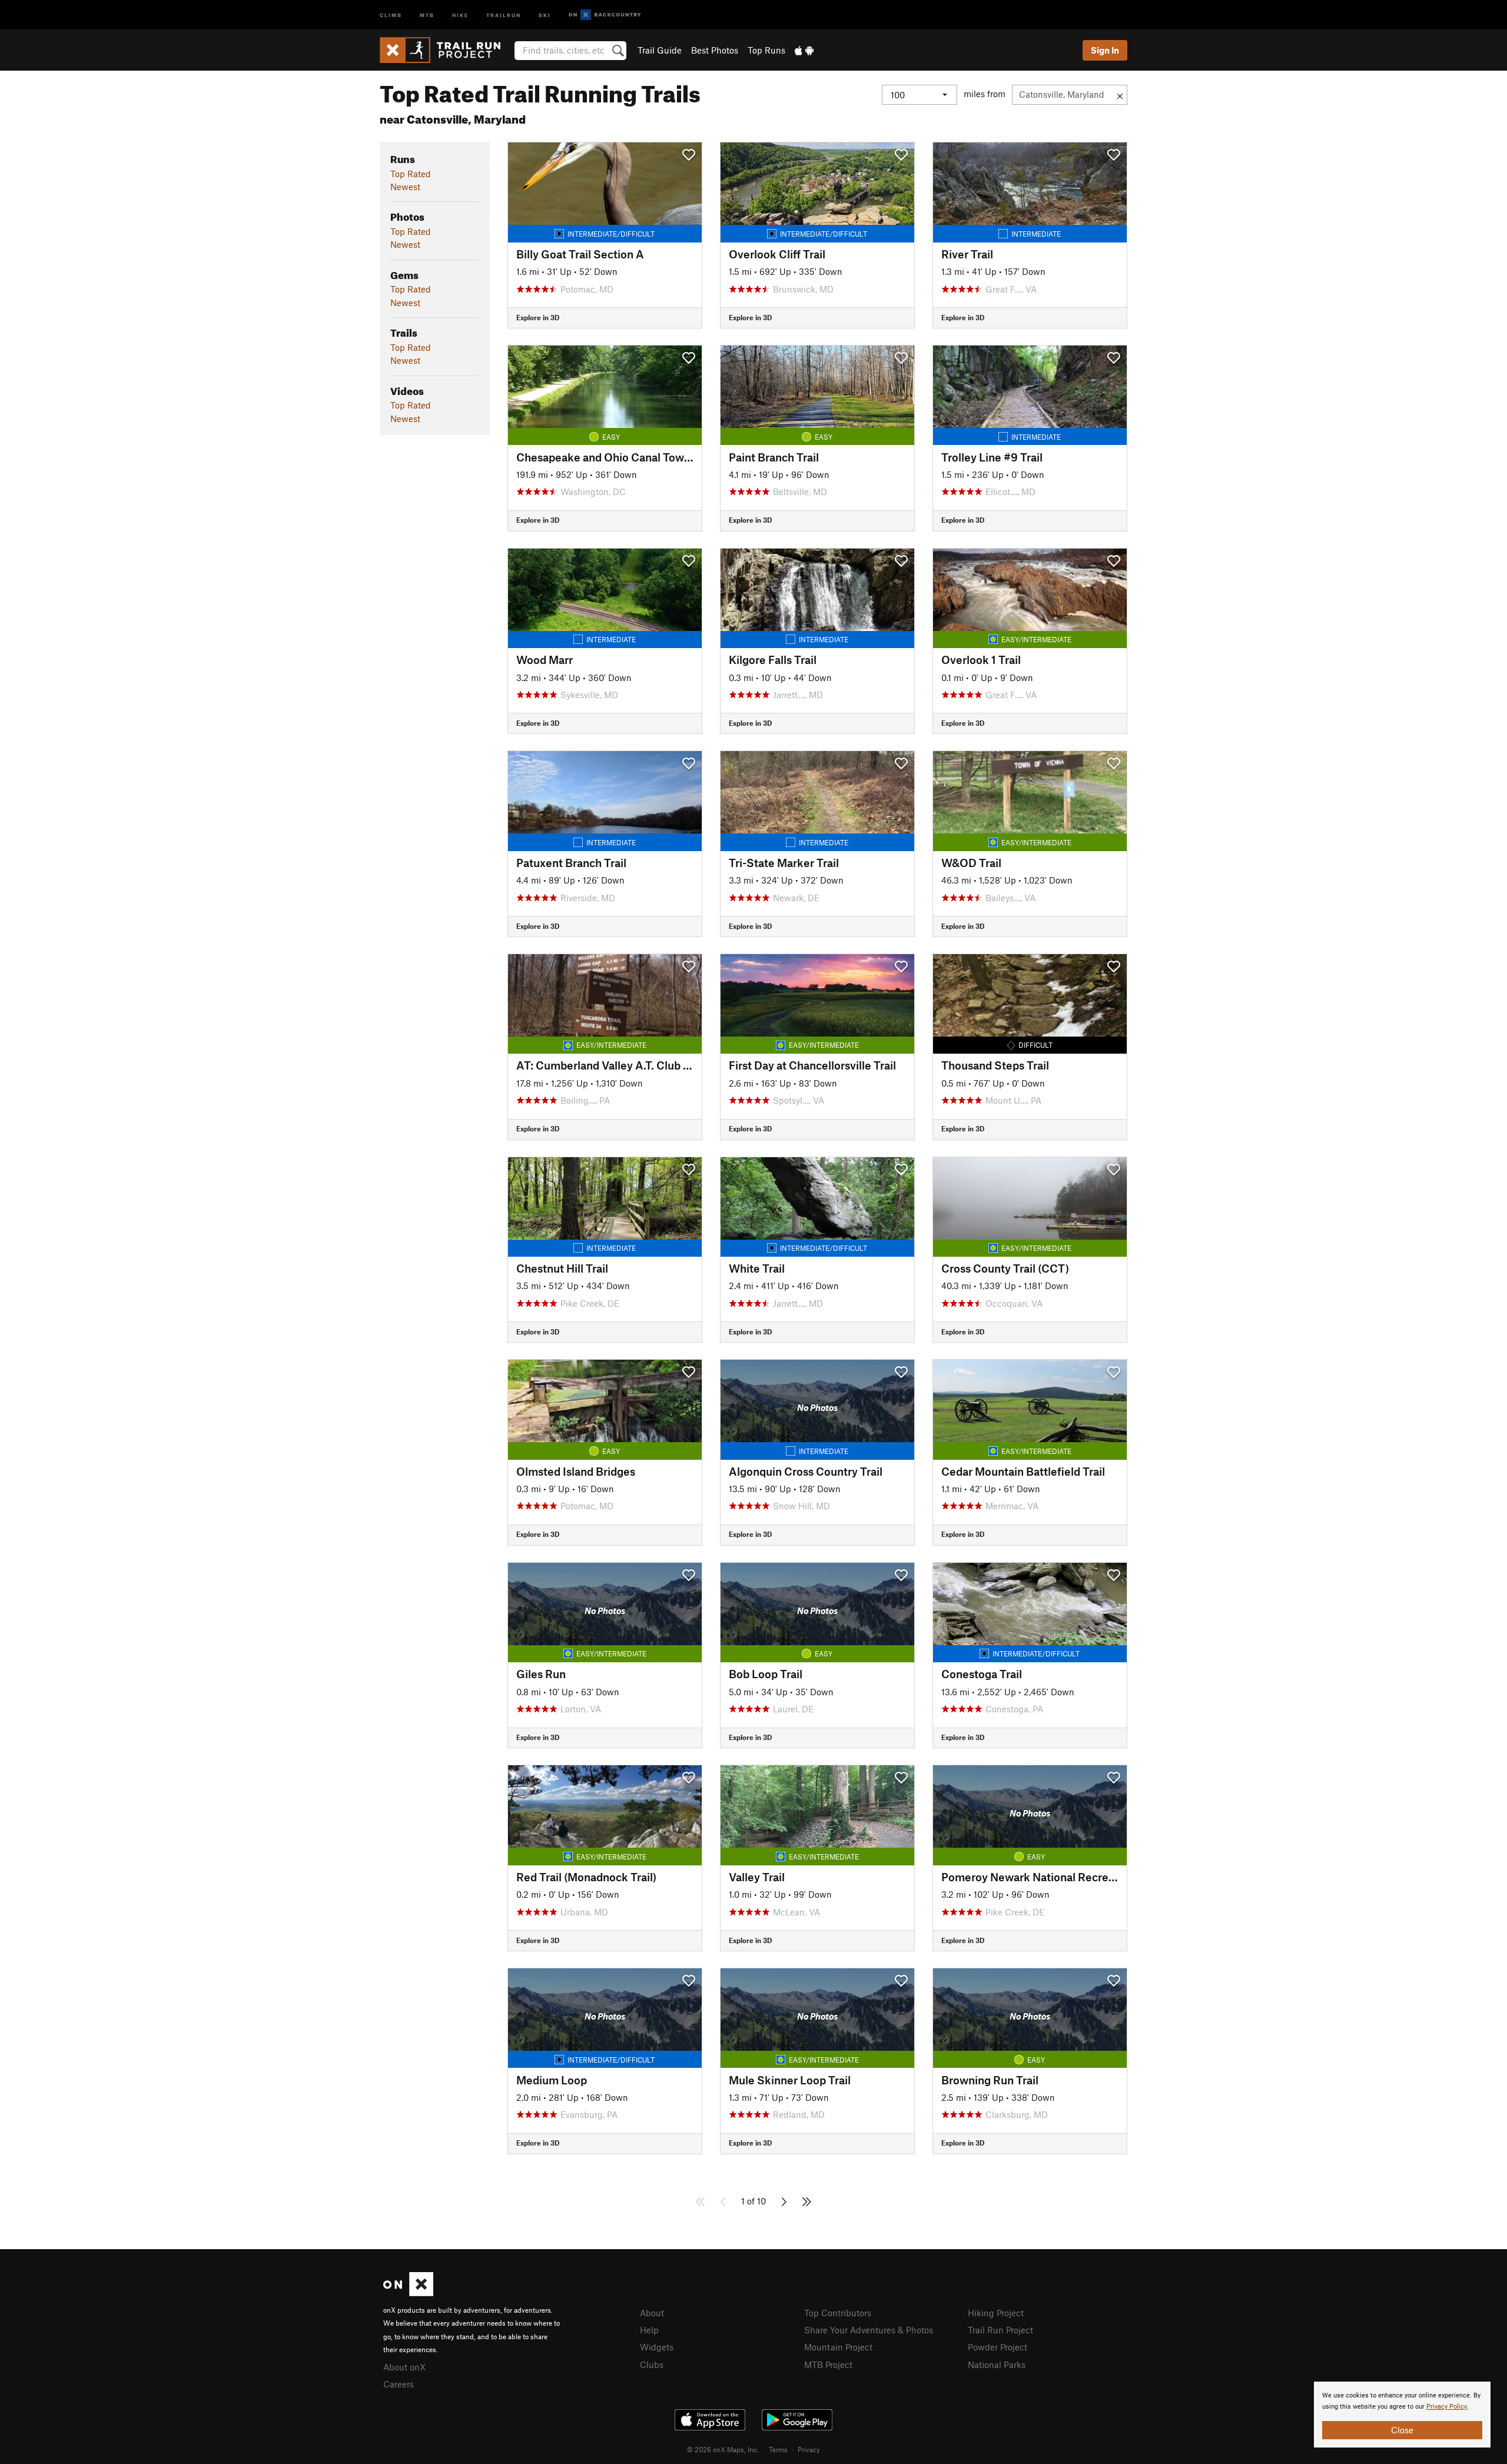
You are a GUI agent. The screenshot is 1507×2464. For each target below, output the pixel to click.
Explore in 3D (538, 317)
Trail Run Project (1000, 2330)
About (652, 2313)
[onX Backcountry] (605, 15)
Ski (545, 14)
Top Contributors (838, 2313)
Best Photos (715, 50)
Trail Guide (660, 50)
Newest (405, 187)
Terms (778, 2449)
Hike (460, 14)
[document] (1402, 2415)
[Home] (446, 50)
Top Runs (766, 50)
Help (649, 2330)
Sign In (1105, 50)
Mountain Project (838, 2347)
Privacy (809, 2449)
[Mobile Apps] (804, 50)
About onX (404, 2367)
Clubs (652, 2365)
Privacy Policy (1447, 2407)
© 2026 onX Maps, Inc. (723, 2449)
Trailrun (504, 14)
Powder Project (998, 2347)
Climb (391, 14)
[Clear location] (1120, 95)
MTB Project (828, 2365)
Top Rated (411, 174)
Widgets (657, 2347)
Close (1402, 2430)
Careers (399, 2384)
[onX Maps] (408, 2293)
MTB (427, 14)
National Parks (997, 2365)
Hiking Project (996, 2313)
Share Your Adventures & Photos (869, 2330)
